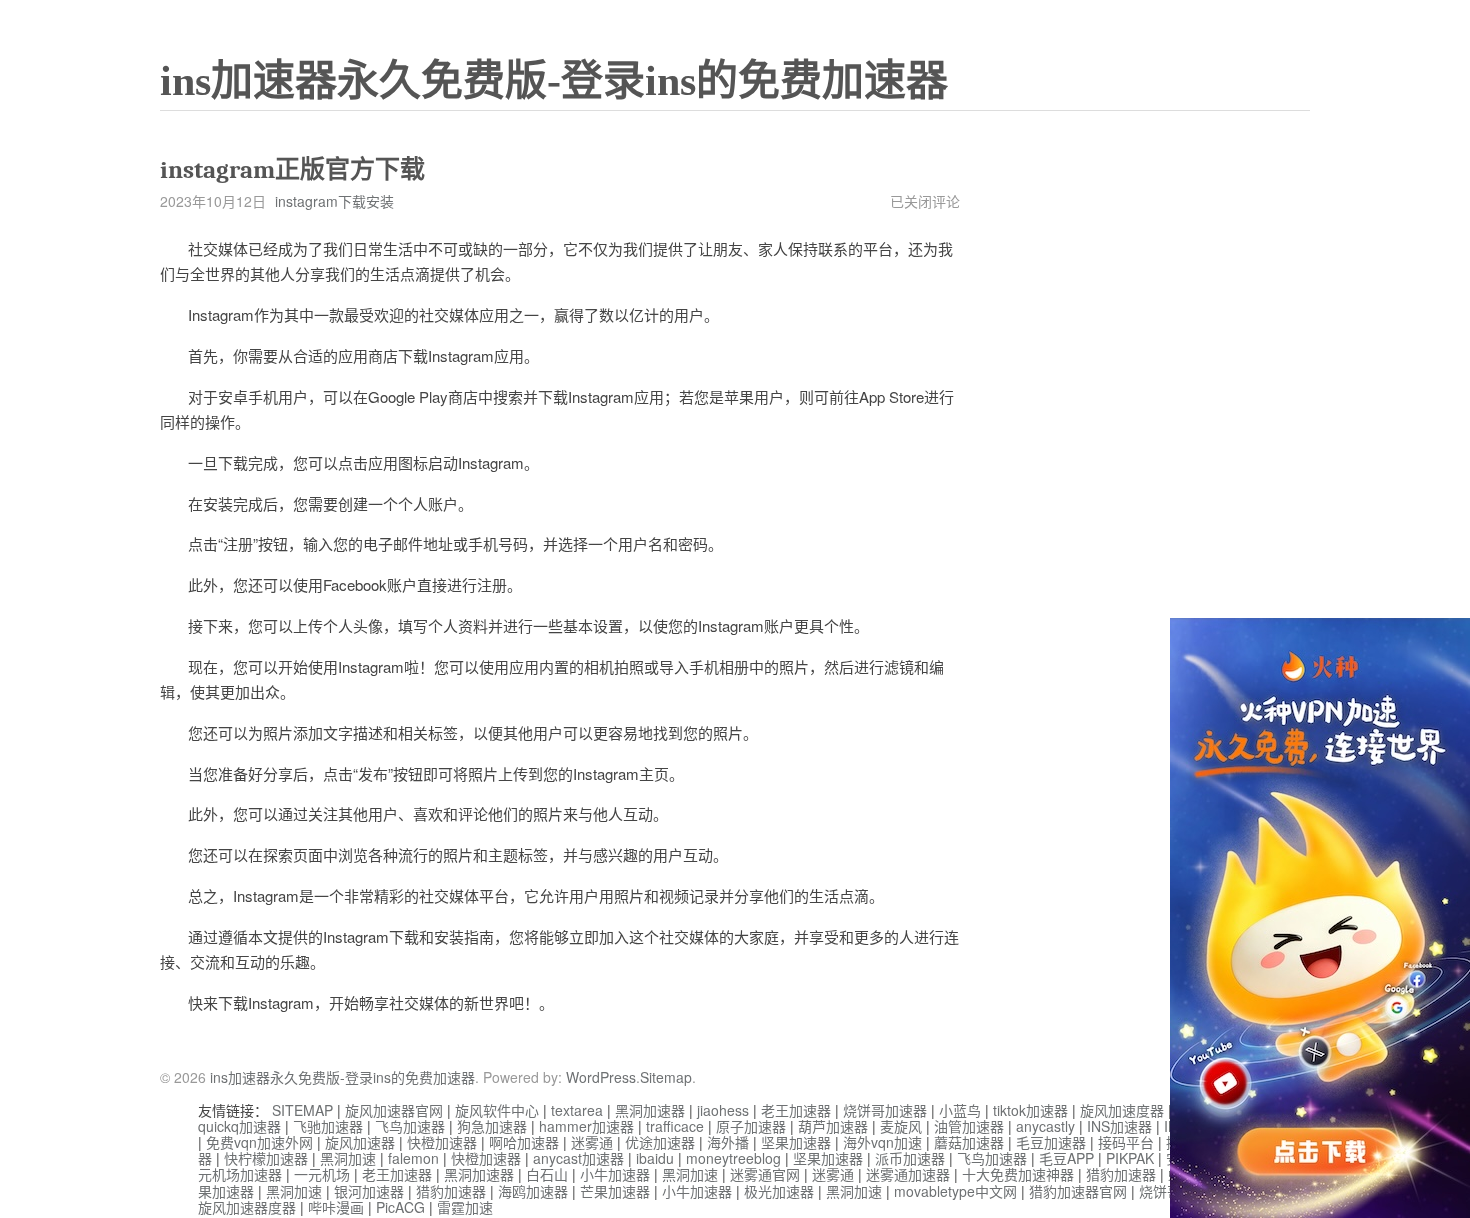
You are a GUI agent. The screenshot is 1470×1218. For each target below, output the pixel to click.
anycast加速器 (578, 1158)
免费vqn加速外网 (259, 1142)
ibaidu (655, 1158)
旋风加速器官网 (394, 1110)
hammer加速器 (586, 1126)
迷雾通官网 (765, 1174)
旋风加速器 (360, 1142)
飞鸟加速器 (410, 1126)
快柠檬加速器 (266, 1158)
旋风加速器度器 (247, 1207)
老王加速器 (796, 1110)
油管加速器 (969, 1126)
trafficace (675, 1126)
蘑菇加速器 (969, 1142)
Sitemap (666, 1077)
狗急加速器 (492, 1126)
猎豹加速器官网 (1078, 1191)
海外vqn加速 (882, 1142)
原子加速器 (751, 1126)
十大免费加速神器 (1018, 1174)
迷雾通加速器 (908, 1174)
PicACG (400, 1207)
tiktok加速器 (1030, 1110)
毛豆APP (1066, 1158)
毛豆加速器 (1051, 1142)
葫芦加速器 (833, 1126)
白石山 (547, 1174)
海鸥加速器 (533, 1191)
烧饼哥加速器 (885, 1110)
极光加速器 (779, 1191)
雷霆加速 (465, 1207)
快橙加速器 (442, 1142)
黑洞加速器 (650, 1110)
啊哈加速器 (524, 1142)
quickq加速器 (239, 1126)
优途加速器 (660, 1142)
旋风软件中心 (497, 1110)
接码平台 (1126, 1142)
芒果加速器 (615, 1191)
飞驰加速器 (328, 1126)
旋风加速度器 (1122, 1110)
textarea (577, 1110)
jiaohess (723, 1110)
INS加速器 (1119, 1126)
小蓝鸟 (960, 1110)
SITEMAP (302, 1110)
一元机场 (322, 1174)
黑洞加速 (348, 1158)
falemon (413, 1158)
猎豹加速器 (1121, 1174)
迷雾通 (592, 1142)
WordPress (601, 1077)
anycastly (1045, 1126)
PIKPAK (1130, 1158)
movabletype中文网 (955, 1191)
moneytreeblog (733, 1158)
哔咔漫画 (336, 1207)
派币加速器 (910, 1158)
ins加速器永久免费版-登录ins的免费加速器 (554, 81)
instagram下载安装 (334, 201)
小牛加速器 (615, 1174)
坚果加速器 (796, 1142)
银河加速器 (369, 1191)
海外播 (728, 1142)
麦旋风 (901, 1126)
